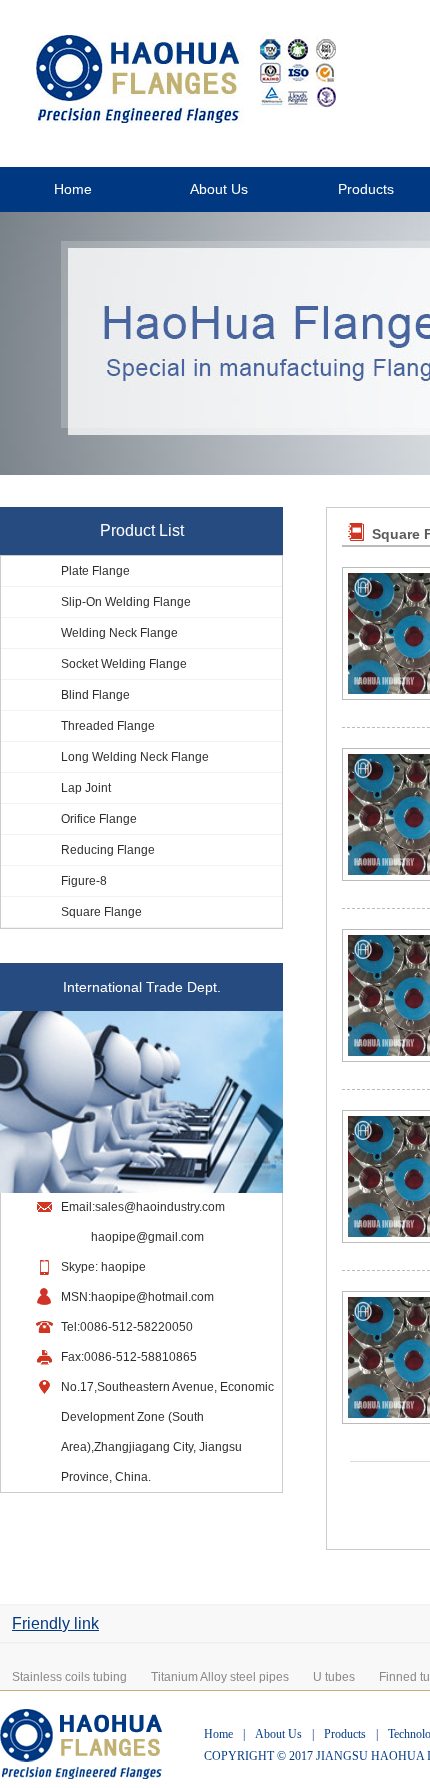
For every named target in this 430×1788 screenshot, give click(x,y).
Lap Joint (86, 788)
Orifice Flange (99, 819)
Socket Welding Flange (124, 664)
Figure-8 (84, 881)
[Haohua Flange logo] (186, 119)
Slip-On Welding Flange (126, 602)
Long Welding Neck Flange (135, 757)
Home (73, 189)
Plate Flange (95, 571)
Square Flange (101, 912)
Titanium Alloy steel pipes (220, 1677)
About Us (219, 189)
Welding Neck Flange (119, 633)
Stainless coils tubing (69, 1677)
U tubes (334, 1677)
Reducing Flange (108, 850)
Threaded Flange (108, 726)
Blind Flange (95, 695)
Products (345, 1734)
